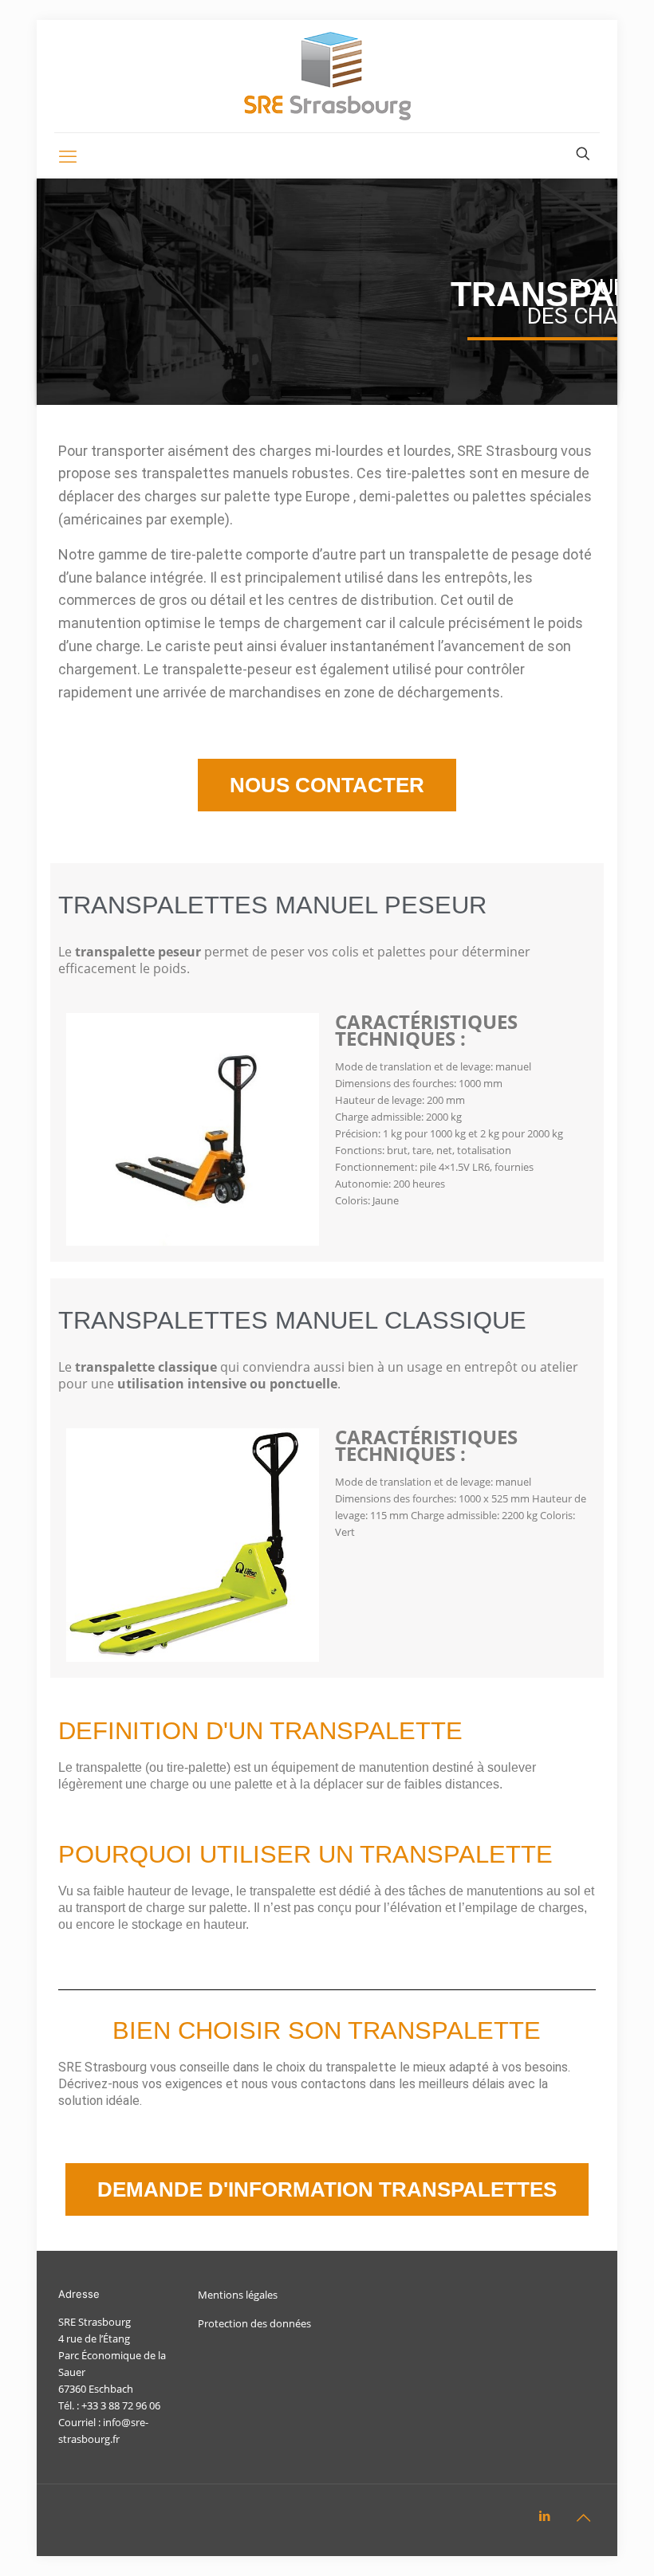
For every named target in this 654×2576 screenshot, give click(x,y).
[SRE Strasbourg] (327, 76)
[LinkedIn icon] (544, 2515)
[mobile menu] (68, 155)
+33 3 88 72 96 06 (121, 2405)
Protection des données (254, 2323)
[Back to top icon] (583, 2518)
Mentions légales (238, 2295)
